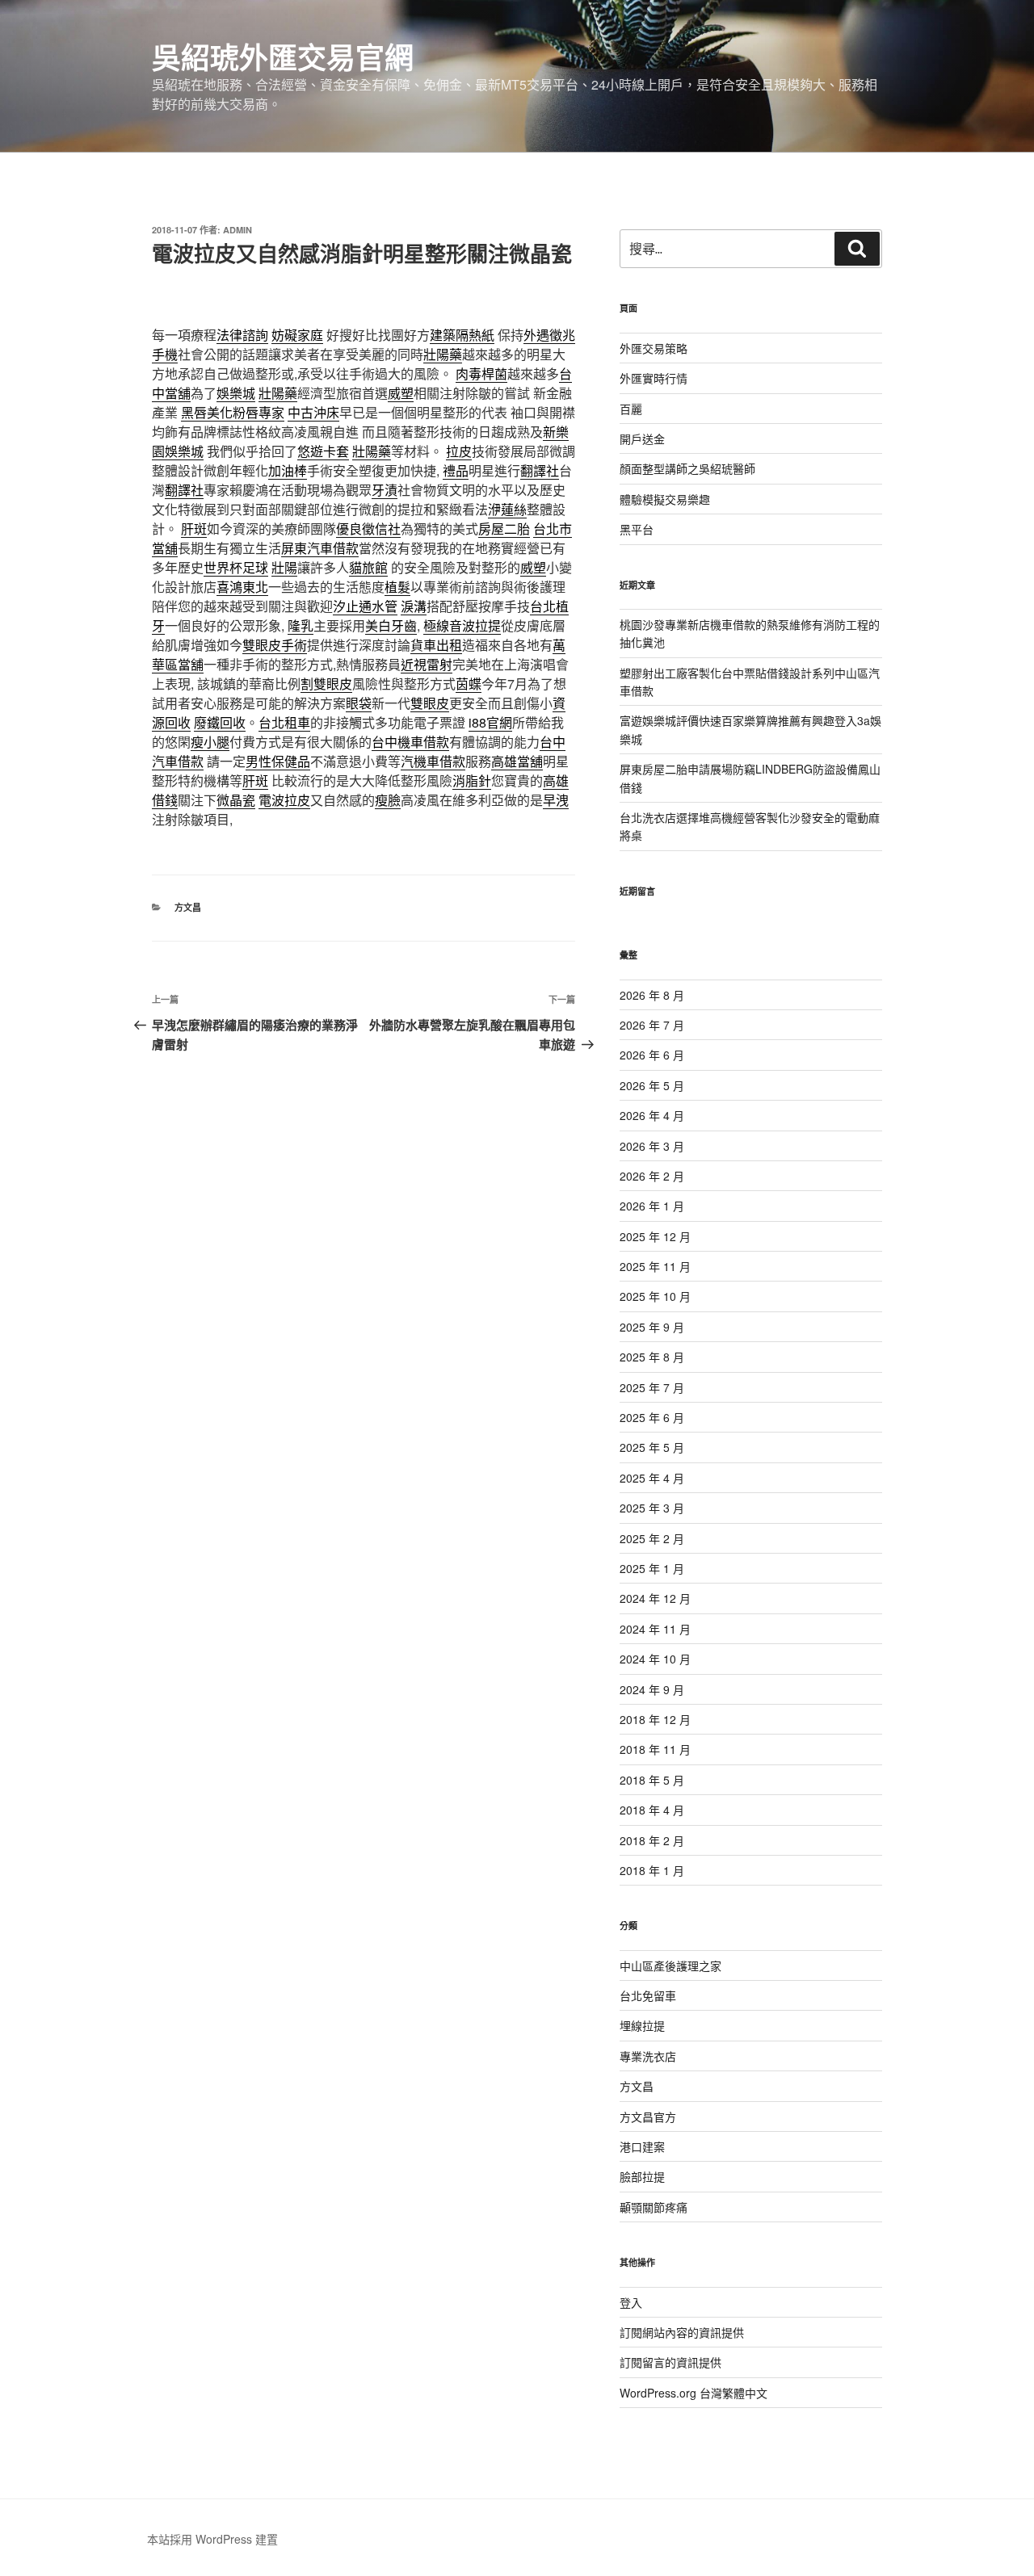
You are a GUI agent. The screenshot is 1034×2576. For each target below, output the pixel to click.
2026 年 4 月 (652, 1115)
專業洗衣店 (648, 2056)
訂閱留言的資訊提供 (670, 2362)
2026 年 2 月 (652, 1176)
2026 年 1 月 (652, 1206)
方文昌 (188, 907)
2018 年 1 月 (652, 1870)
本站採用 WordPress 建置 (212, 2539)
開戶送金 (642, 438)
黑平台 (637, 529)
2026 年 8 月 (652, 995)
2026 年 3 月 (652, 1146)
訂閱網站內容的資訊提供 (682, 2332)
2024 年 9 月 (652, 1689)
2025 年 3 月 (652, 1508)
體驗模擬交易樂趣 (665, 499)
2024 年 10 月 (655, 1659)
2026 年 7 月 (652, 1025)
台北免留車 (648, 1995)
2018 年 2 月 (652, 1840)
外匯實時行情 (654, 378)
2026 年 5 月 (652, 1085)
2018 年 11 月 (655, 1749)
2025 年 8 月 (652, 1357)
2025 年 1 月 (652, 1568)
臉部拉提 (642, 2176)
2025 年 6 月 (652, 1417)
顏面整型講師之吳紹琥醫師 (687, 468)
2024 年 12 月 (655, 1598)
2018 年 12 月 (655, 1719)
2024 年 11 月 (655, 1629)
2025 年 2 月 (652, 1538)
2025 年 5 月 (652, 1447)
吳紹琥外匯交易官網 (283, 57)
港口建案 (642, 2146)
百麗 (631, 409)
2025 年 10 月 (655, 1296)
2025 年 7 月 (652, 1387)
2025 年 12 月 (655, 1236)
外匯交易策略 (654, 348)
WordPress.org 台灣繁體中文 (694, 2393)
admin (237, 230)
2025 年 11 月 (655, 1266)
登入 (631, 2302)
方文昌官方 (648, 2117)
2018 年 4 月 (652, 1810)
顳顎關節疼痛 (654, 2207)
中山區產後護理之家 (670, 1966)
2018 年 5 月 (652, 1780)
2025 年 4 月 (652, 1478)
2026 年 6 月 (652, 1055)
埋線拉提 (642, 2025)
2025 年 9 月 (652, 1327)
